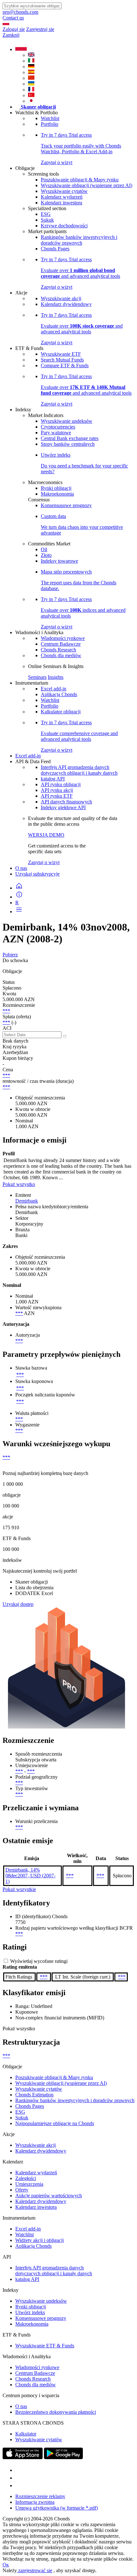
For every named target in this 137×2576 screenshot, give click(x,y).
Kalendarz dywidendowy (66, 304)
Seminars (37, 677)
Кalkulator (26, 2434)
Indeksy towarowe (59, 561)
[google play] (63, 2457)
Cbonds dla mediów (61, 655)
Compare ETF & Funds (65, 365)
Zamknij (11, 35)
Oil (44, 549)
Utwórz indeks (30, 2312)
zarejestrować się (35, 2570)
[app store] (23, 2457)
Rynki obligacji (56, 488)
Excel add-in (54, 689)
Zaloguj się (14, 29)
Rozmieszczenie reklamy (40, 2496)
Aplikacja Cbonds (59, 694)
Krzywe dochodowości (64, 226)
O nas (21, 868)
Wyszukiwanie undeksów (67, 421)
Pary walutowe (56, 433)
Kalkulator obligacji (61, 712)
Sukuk (47, 220)
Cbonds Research (58, 650)
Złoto (46, 555)
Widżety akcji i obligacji (40, 2240)
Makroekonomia (57, 494)
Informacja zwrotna (35, 2502)
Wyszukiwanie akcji (61, 298)
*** (6, 1011)
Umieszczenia (29, 2184)
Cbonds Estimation (34, 2095)
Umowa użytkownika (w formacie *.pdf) (57, 2508)
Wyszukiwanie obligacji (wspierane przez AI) (87, 185)
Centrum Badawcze (61, 644)
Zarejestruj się (40, 29)
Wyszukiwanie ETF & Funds (45, 2346)
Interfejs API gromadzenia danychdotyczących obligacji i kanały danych (79, 770)
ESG (46, 214)
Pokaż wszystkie (19, 1889)
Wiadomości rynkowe (63, 638)
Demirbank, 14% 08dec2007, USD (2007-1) (30, 1876)
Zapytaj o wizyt (44, 862)
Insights (56, 677)
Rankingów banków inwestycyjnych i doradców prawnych (79, 240)
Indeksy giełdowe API (63, 807)
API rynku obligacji (61, 784)
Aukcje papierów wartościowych (49, 2196)
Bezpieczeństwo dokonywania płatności (56, 2412)
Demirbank (27, 1201)
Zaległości (26, 2178)
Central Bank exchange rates (70, 438)
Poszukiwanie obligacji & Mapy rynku (80, 180)
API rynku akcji (57, 790)
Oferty (22, 2190)
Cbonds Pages (55, 249)
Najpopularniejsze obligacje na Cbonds (55, 2123)
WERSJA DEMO (46, 835)
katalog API (53, 779)
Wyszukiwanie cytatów (64, 191)
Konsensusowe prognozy (66, 505)
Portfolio (50, 124)
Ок (6, 2565)
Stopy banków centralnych (68, 444)
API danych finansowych (66, 802)
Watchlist (50, 118)
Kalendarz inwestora (61, 203)
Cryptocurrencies (58, 427)
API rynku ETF (57, 796)
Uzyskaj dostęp (18, 1604)
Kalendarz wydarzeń (62, 197)
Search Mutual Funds (62, 360)
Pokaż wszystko (19, 1184)
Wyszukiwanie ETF (61, 354)
